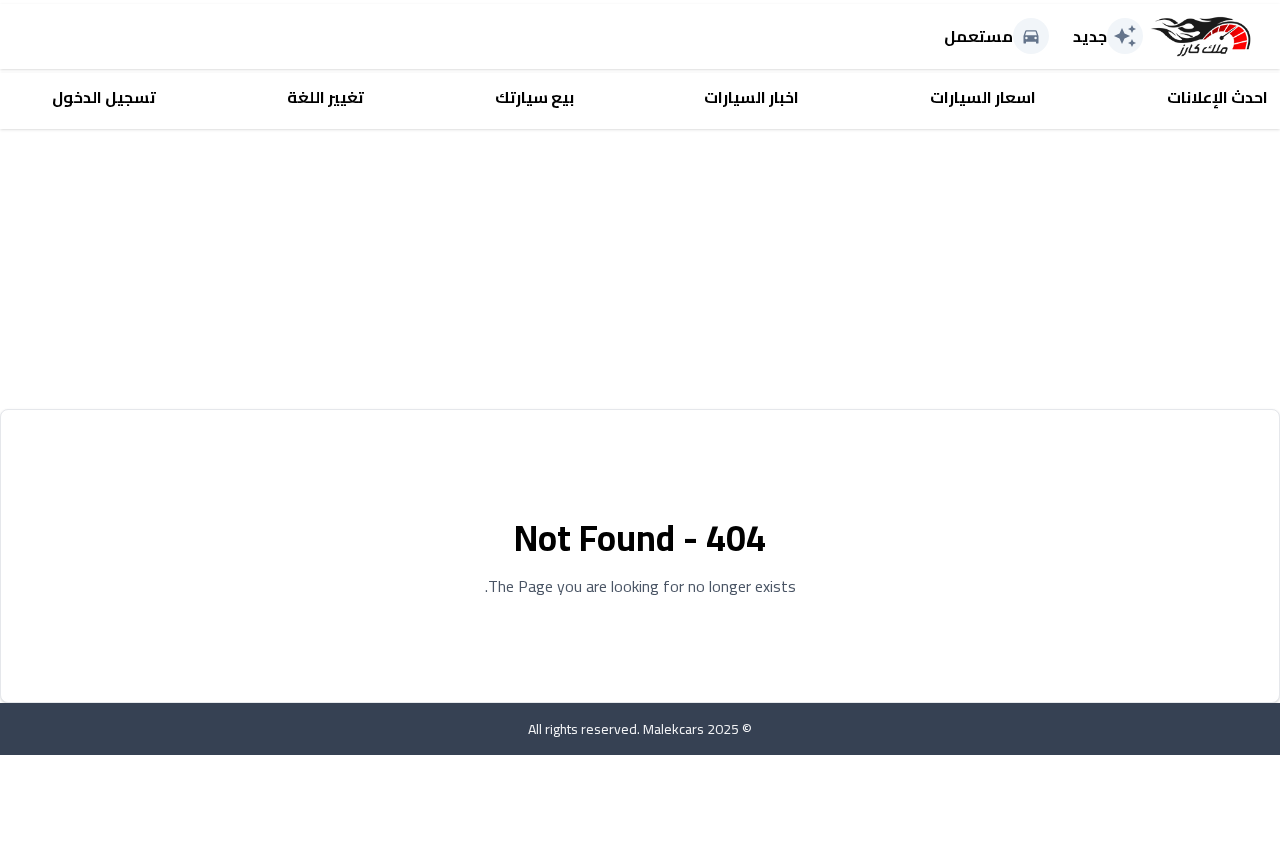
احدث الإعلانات (1217, 97)
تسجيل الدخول (104, 97)
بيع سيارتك (534, 97)
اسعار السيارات (983, 97)
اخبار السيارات (751, 97)
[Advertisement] (680, 269)
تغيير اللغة (325, 97)
